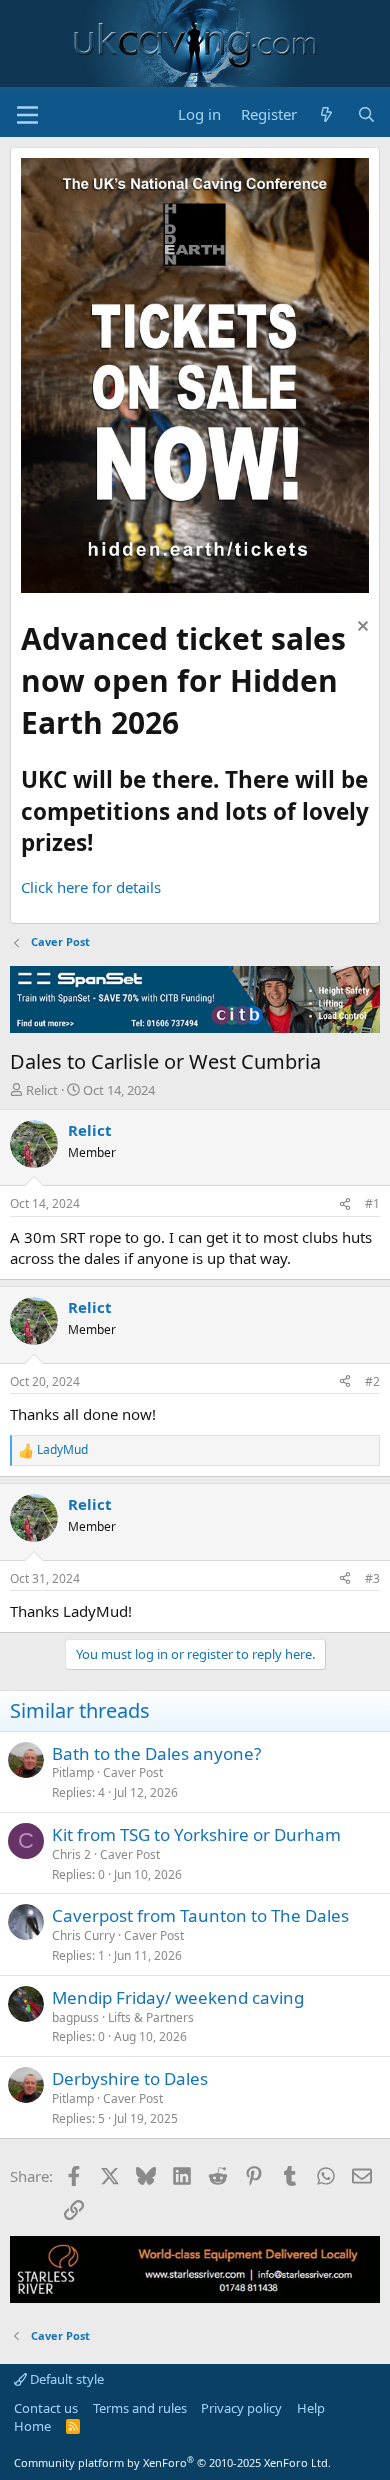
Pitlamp (73, 1772)
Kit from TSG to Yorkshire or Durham (196, 1834)
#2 (372, 1381)
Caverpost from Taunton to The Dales (200, 1915)
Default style (65, 2379)
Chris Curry (83, 1935)
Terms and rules (140, 2408)
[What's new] (326, 114)
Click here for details (91, 887)
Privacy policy (241, 2408)
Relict (42, 1090)
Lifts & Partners (151, 2017)
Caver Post (133, 1772)
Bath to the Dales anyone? (156, 1753)
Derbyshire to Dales (130, 2078)
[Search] (366, 114)
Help (311, 2408)
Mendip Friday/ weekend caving (178, 1997)
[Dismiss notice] (360, 628)
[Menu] (27, 115)
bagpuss (75, 2017)
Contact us (46, 2408)
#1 (372, 1203)
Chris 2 (71, 1854)
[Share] (345, 1204)
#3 (372, 1578)
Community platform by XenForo (172, 2462)
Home (32, 2426)
